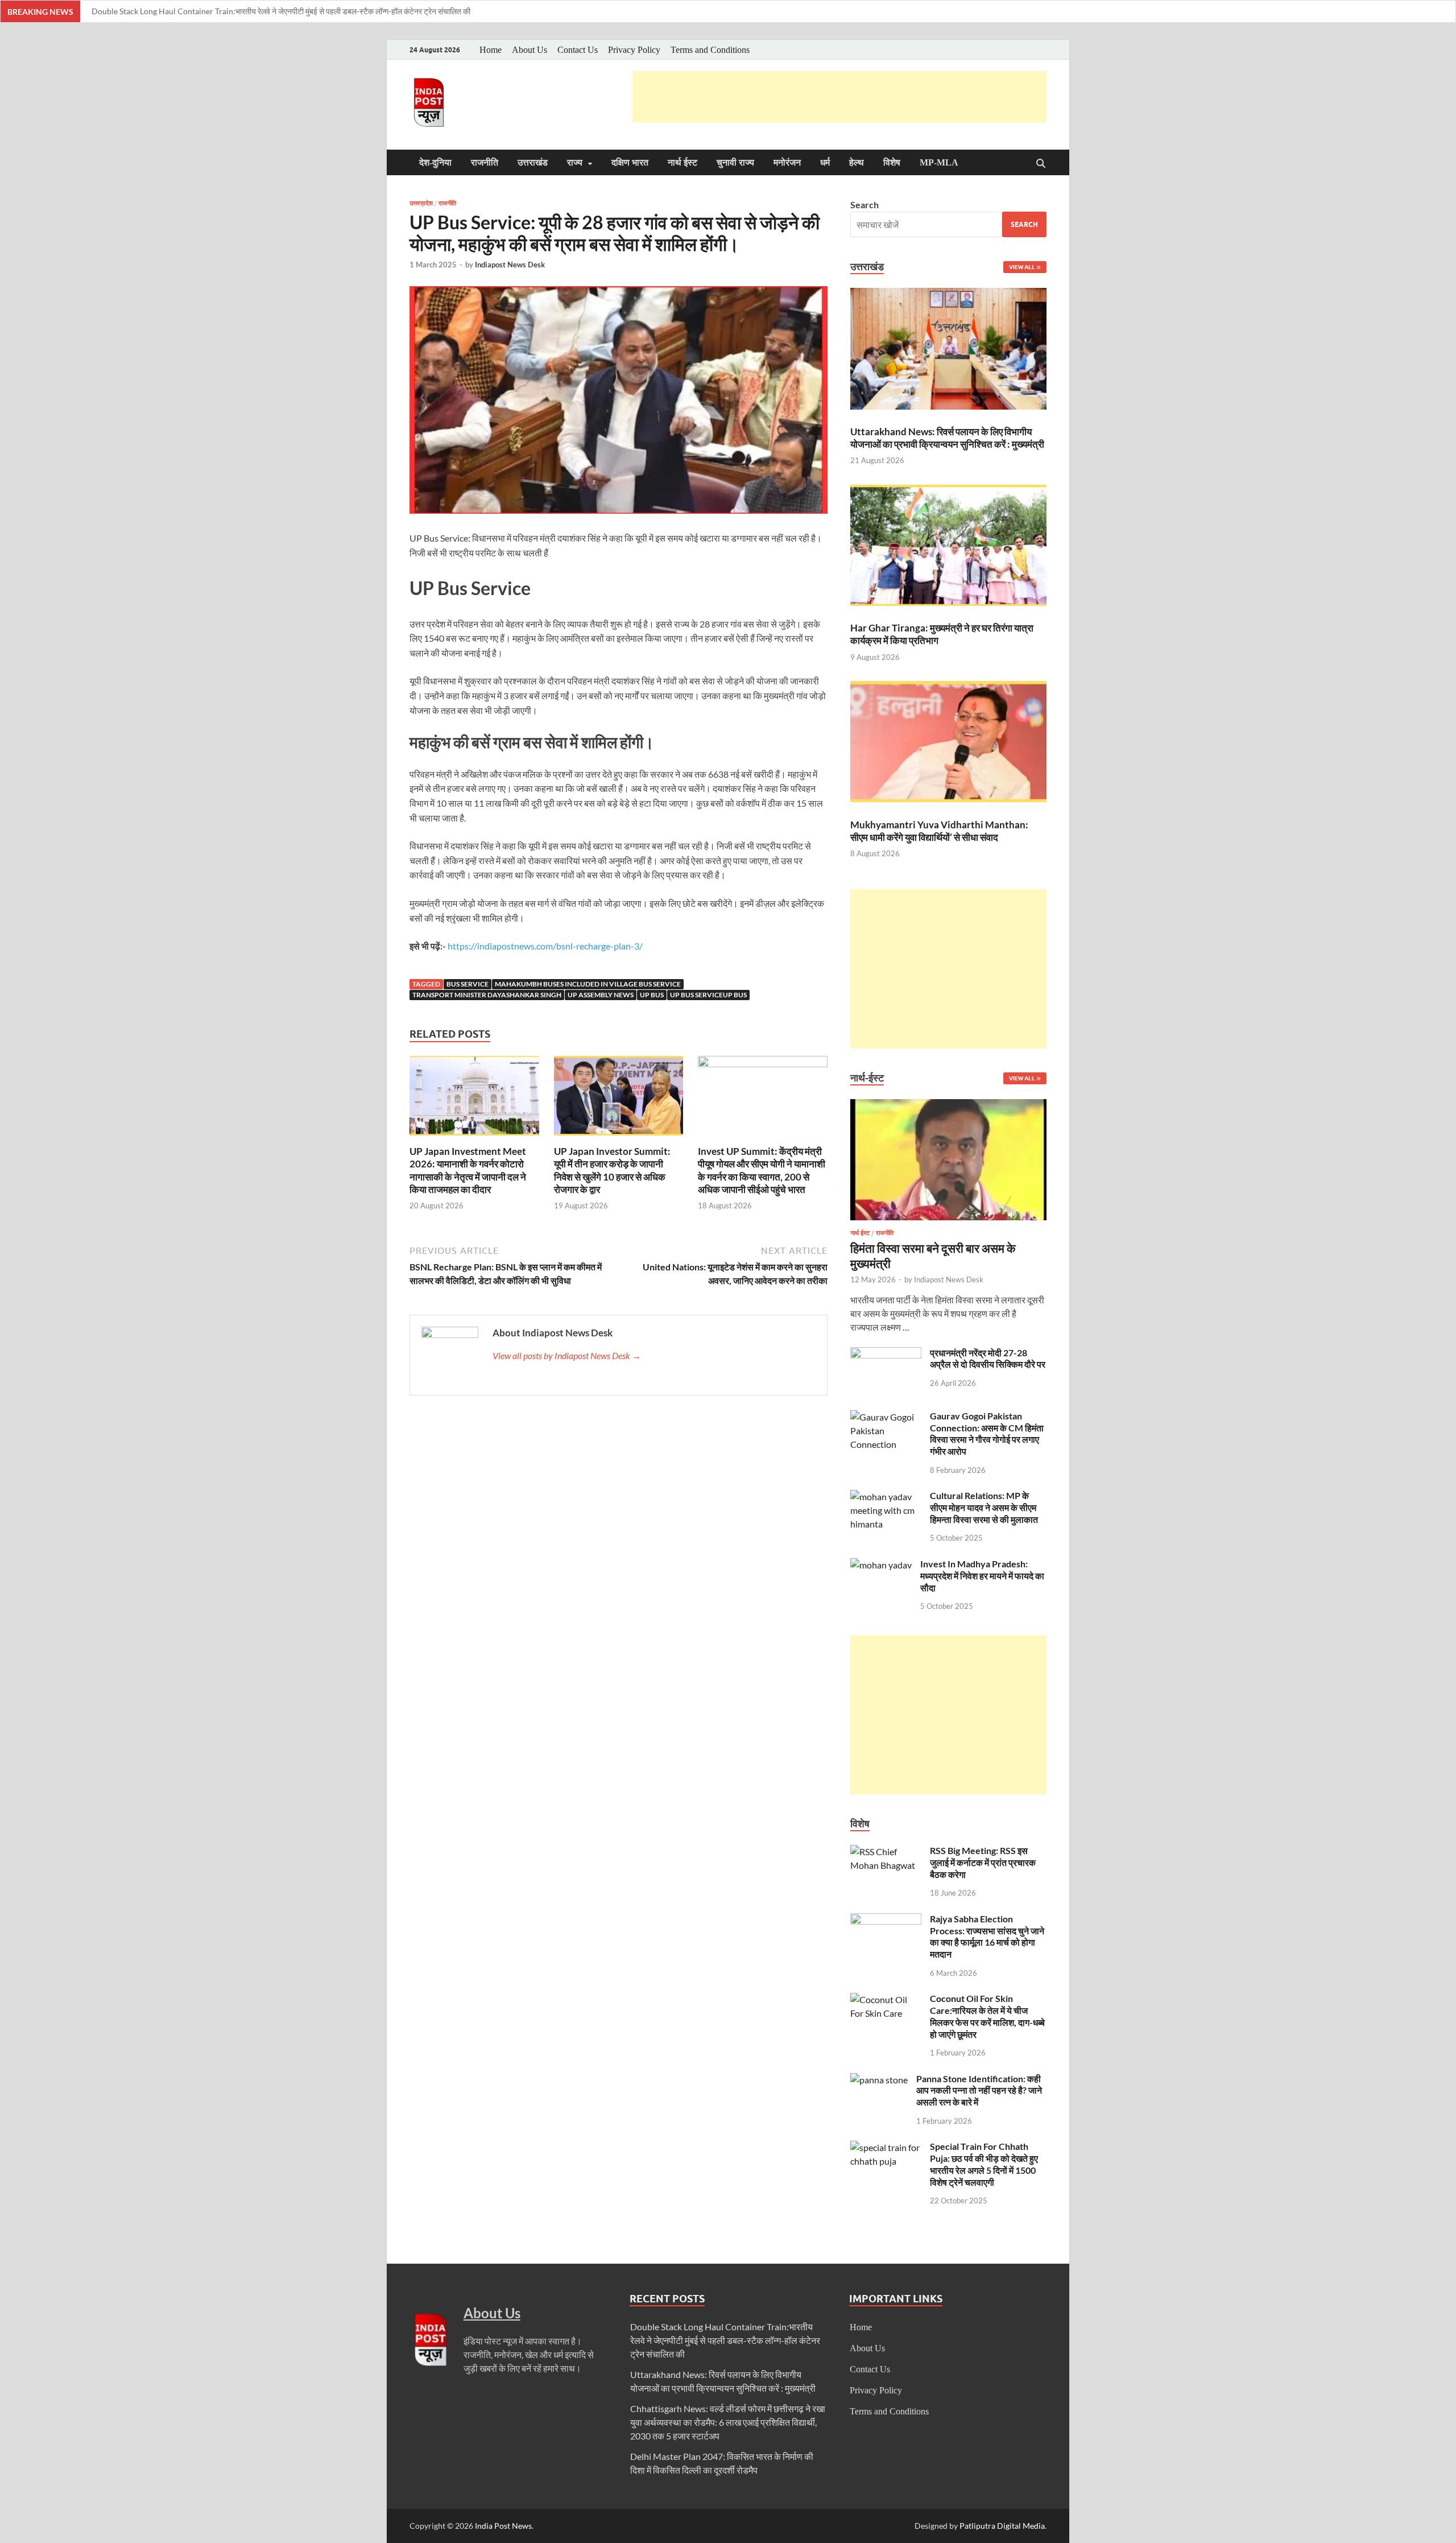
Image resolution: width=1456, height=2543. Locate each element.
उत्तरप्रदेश (421, 203)
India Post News (503, 2526)
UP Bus (652, 995)
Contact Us (578, 50)
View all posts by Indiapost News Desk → (567, 1355)
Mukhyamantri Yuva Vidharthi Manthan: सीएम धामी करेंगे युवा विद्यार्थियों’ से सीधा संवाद (939, 831)
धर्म (825, 162)
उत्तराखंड (533, 162)
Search (864, 205)
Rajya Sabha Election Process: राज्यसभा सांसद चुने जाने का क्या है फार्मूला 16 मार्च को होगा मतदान (987, 1936)
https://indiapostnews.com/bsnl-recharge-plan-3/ (545, 946)
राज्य (575, 162)
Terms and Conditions (710, 50)
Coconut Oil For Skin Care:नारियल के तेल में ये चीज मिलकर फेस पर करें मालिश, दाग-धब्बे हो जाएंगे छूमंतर (987, 2016)
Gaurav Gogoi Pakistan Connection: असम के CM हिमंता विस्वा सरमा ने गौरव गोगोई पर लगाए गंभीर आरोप (987, 1433)
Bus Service (468, 984)
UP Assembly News (601, 995)
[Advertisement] (839, 97)
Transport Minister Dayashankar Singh (487, 995)
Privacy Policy (634, 50)
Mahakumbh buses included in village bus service (588, 984)
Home (491, 50)
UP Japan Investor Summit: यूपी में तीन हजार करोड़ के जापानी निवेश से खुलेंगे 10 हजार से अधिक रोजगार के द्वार (612, 1170)
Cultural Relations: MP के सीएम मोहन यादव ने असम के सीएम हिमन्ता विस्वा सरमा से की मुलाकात (984, 1507)
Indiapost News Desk (510, 265)
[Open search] (1041, 164)
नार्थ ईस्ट (682, 162)
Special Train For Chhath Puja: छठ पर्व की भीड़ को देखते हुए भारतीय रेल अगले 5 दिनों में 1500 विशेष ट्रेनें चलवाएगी (984, 2164)
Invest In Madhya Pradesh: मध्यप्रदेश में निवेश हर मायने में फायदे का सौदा (982, 1576)
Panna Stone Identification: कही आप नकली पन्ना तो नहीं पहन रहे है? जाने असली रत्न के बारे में (979, 2090)
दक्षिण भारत (630, 162)
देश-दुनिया (435, 162)
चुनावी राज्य (735, 162)
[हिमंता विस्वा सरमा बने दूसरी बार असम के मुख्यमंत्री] (948, 1106)
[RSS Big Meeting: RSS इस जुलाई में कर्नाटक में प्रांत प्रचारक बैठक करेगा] (886, 1851)
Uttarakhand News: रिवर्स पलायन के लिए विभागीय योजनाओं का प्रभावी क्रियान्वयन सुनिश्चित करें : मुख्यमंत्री (947, 438)
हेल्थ (857, 162)
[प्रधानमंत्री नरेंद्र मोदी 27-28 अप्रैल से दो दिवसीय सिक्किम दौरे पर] (886, 1354)
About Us (530, 50)
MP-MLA (939, 162)
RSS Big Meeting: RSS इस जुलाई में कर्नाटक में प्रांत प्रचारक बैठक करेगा (983, 1862)
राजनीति (485, 162)
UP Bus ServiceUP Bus (708, 995)
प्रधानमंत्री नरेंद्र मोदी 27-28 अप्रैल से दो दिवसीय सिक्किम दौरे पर (988, 1359)
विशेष (892, 162)
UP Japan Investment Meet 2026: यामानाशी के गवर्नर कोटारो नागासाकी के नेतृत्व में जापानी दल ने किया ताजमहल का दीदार (468, 1170)
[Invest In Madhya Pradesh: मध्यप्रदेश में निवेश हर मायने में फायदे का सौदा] (881, 1565)
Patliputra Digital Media (1002, 2526)
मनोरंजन (787, 162)
